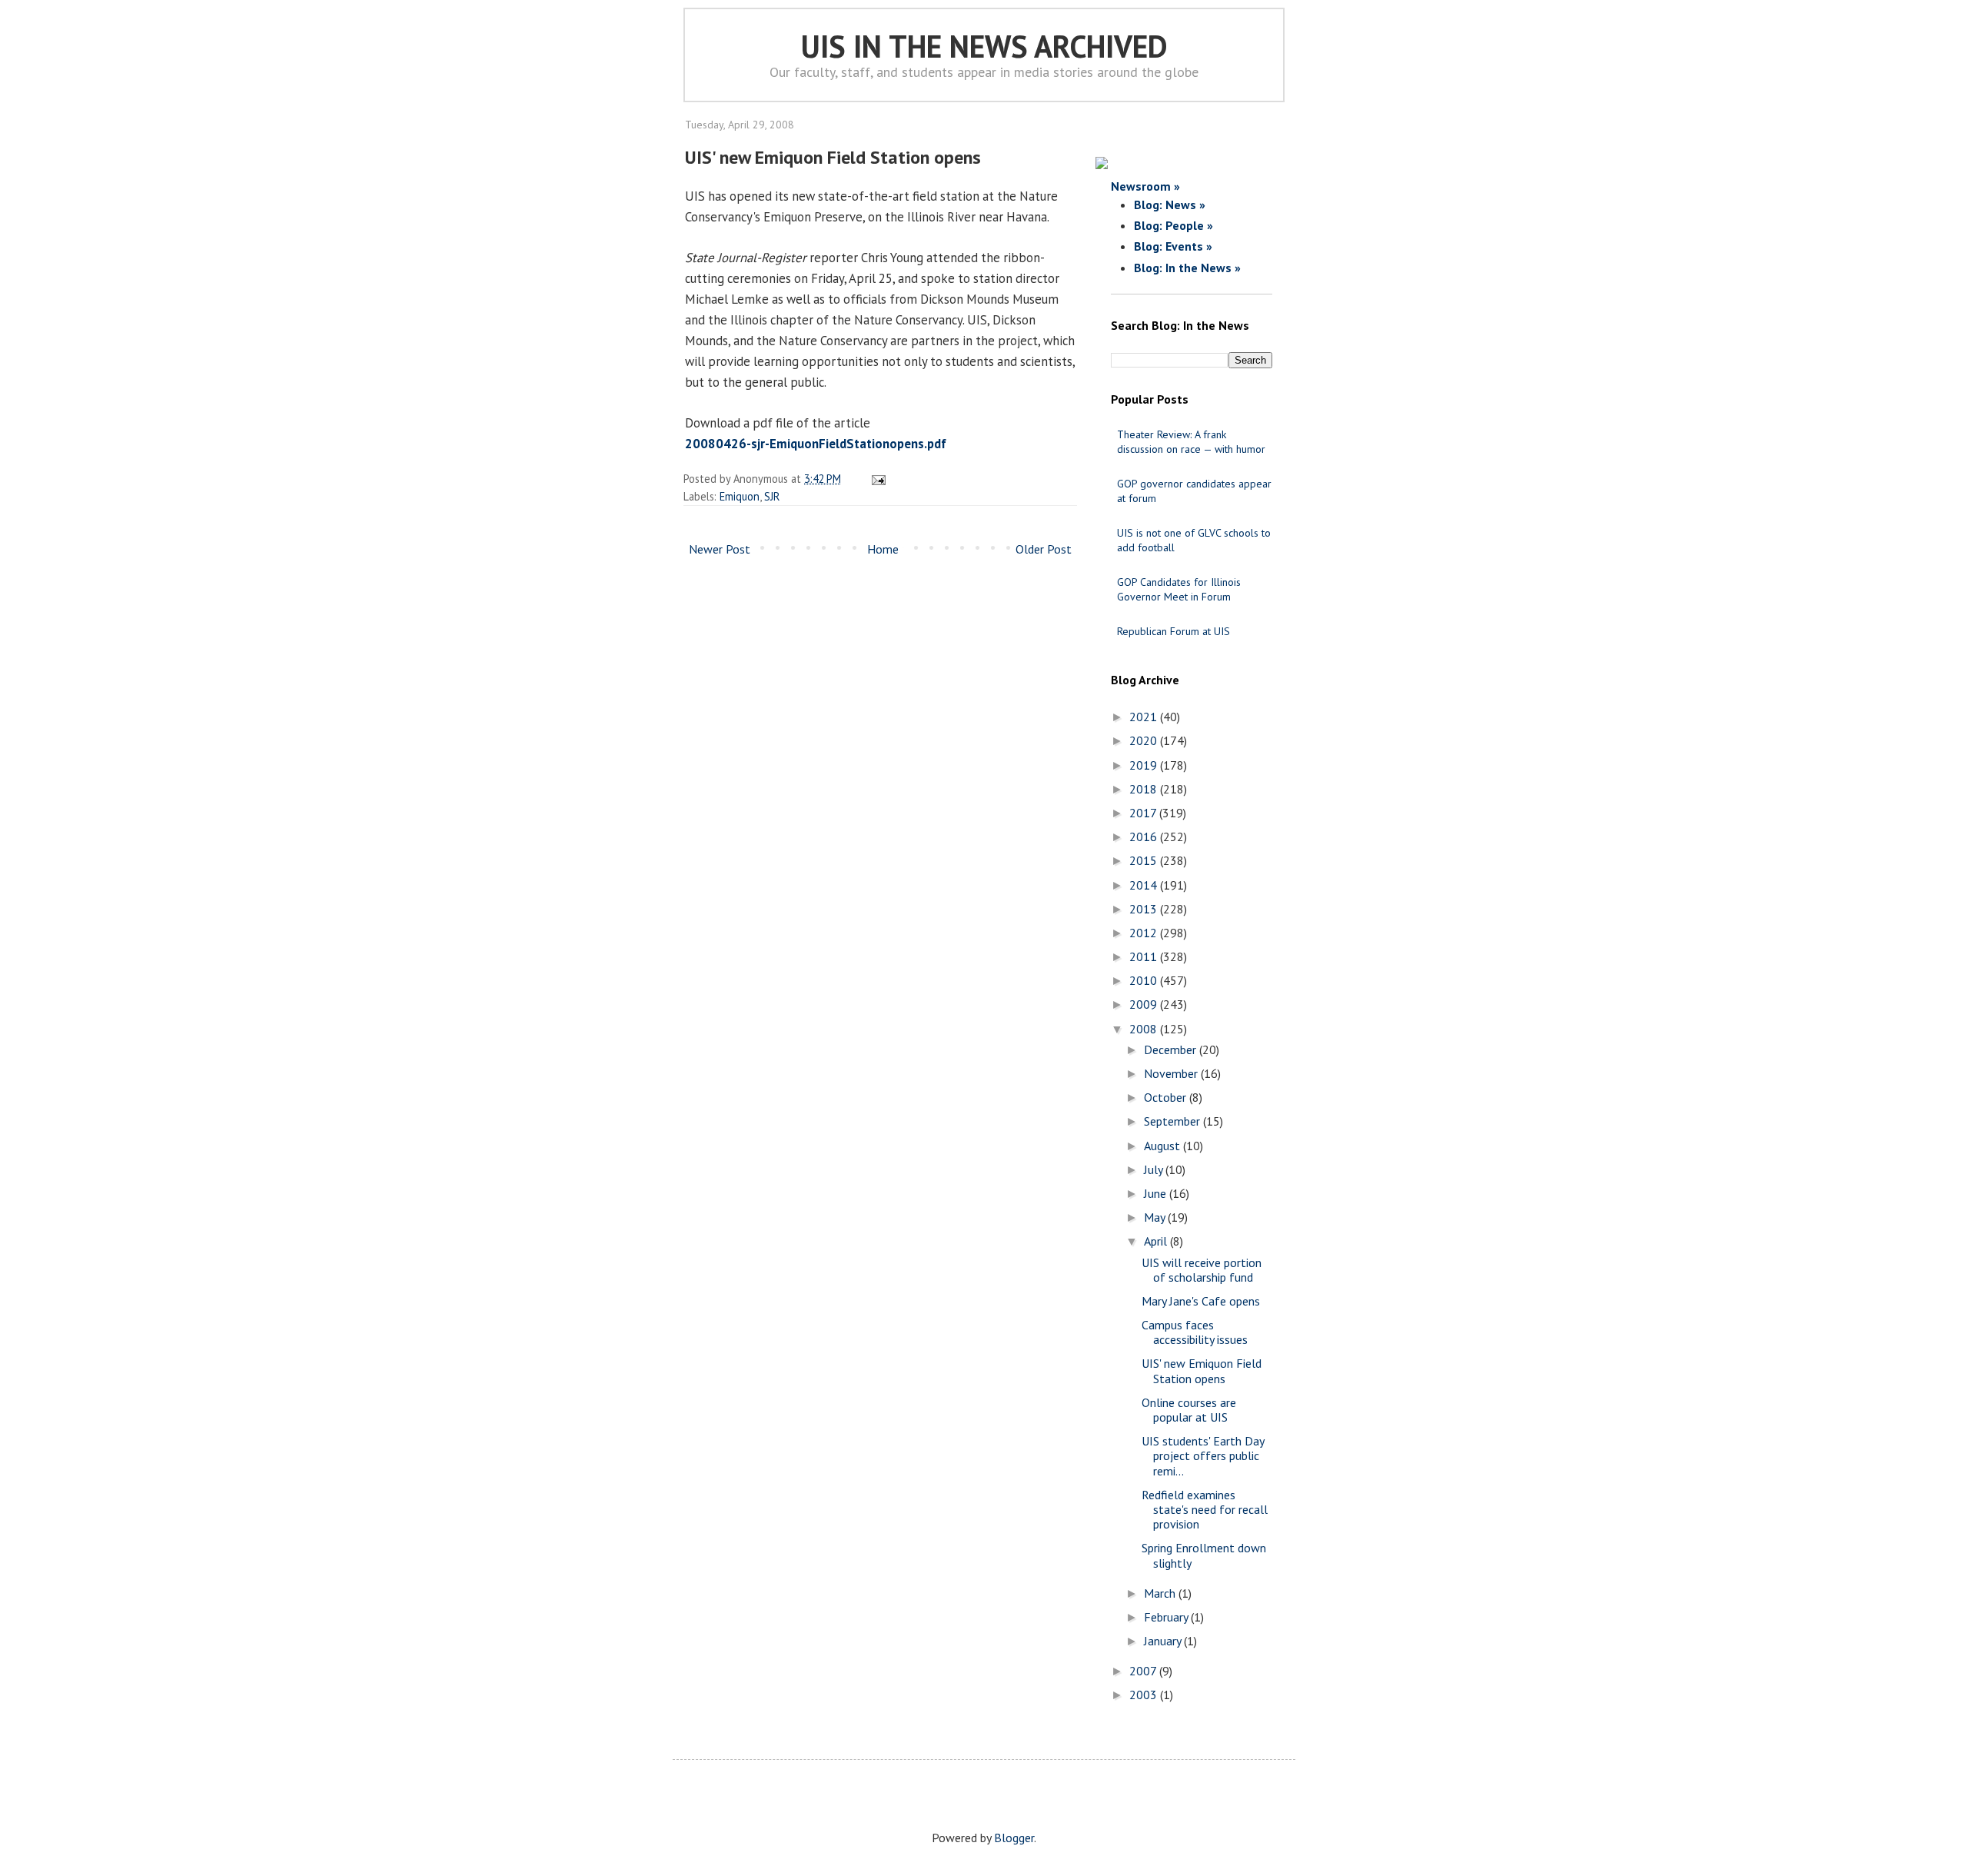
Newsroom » (1145, 186)
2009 (1145, 1004)
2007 (1144, 1671)
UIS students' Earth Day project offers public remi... (1203, 1455)
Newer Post (720, 549)
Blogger (1014, 1838)
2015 (1145, 860)
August (1164, 1146)
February (1167, 1617)
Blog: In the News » (1187, 268)
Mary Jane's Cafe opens (1201, 1301)
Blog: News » (1170, 205)
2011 (1145, 956)
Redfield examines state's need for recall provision (1205, 1509)
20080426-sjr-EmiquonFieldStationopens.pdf (816, 444)
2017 (1144, 813)
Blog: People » (1173, 225)
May (1156, 1217)
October (1167, 1097)
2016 (1145, 837)
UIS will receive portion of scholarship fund (1202, 1270)
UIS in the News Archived (984, 46)
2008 (1145, 1029)
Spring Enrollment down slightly (1204, 1555)
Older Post (1044, 549)
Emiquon (740, 496)
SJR (772, 496)
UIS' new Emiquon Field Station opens (1202, 1370)
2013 (1145, 909)
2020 (1145, 740)
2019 (1145, 765)
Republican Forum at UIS (1173, 631)
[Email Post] (876, 479)
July (1155, 1169)
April (1157, 1241)
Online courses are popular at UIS (1189, 1410)
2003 (1145, 1695)
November (1172, 1073)
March (1161, 1593)
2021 (1145, 717)
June (1157, 1193)
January (1164, 1641)
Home (883, 549)
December (1172, 1049)
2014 (1145, 885)
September (1173, 1121)
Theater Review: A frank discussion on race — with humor (1191, 442)
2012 (1145, 933)
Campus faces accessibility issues (1195, 1332)
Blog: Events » (1173, 246)
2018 (1145, 789)
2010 (1145, 980)
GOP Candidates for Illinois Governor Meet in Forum (1179, 589)
